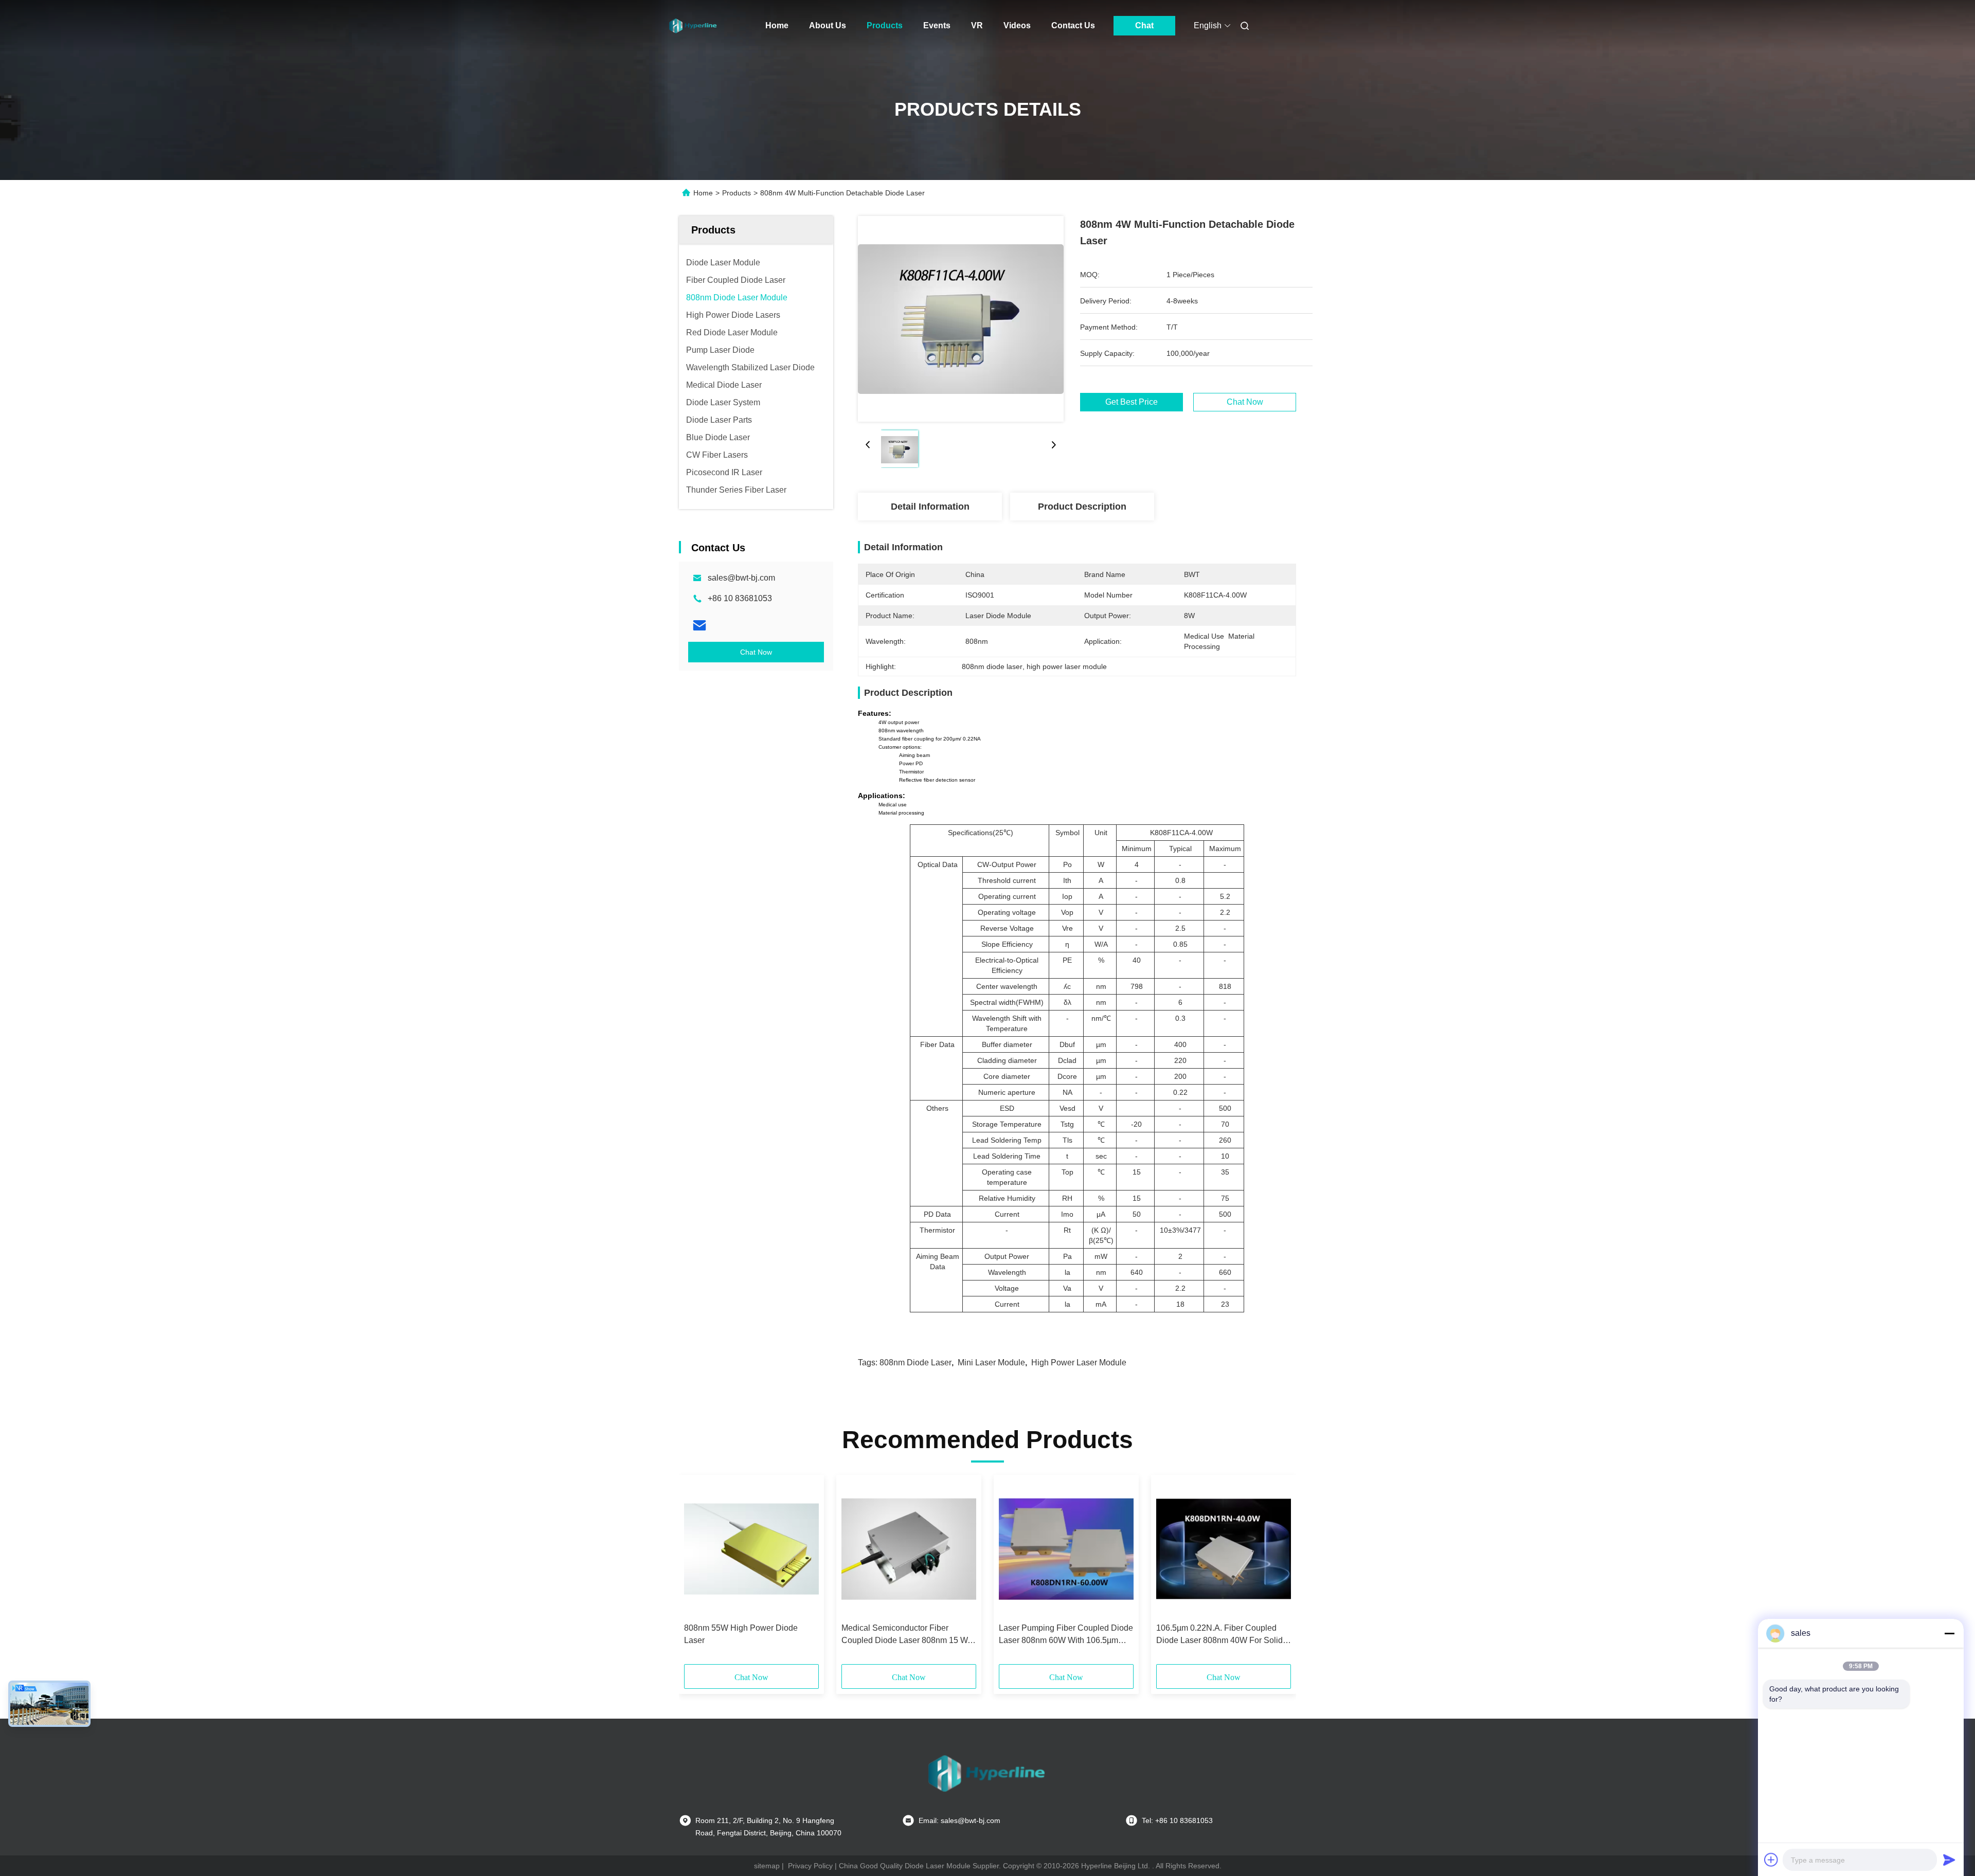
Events (937, 25)
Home (777, 25)
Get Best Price (1132, 402)
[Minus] (1949, 1633)
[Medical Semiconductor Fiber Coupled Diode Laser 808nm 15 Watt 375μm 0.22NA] (909, 1549)
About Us (828, 25)
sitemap (767, 1866)
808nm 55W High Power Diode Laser (741, 1634)
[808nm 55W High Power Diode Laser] (751, 1549)
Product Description (1082, 507)
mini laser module (991, 1363)
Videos (1017, 25)
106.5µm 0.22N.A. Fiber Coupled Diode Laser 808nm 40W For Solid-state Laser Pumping (1221, 1635)
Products (885, 25)
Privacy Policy (810, 1866)
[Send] (1949, 1860)
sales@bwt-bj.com (741, 578)
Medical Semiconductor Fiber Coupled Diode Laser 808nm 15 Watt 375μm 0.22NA (909, 1635)
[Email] (699, 625)
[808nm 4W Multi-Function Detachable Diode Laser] (961, 319)
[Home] (693, 26)
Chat (1144, 25)
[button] (697, 1573)
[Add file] (1771, 1860)
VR (977, 25)
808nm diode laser (915, 1363)
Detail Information (930, 507)
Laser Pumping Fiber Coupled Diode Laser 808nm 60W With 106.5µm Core (1066, 1635)
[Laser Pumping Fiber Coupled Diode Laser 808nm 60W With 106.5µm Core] (1066, 1549)
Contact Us (1073, 25)
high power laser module (1079, 1363)
